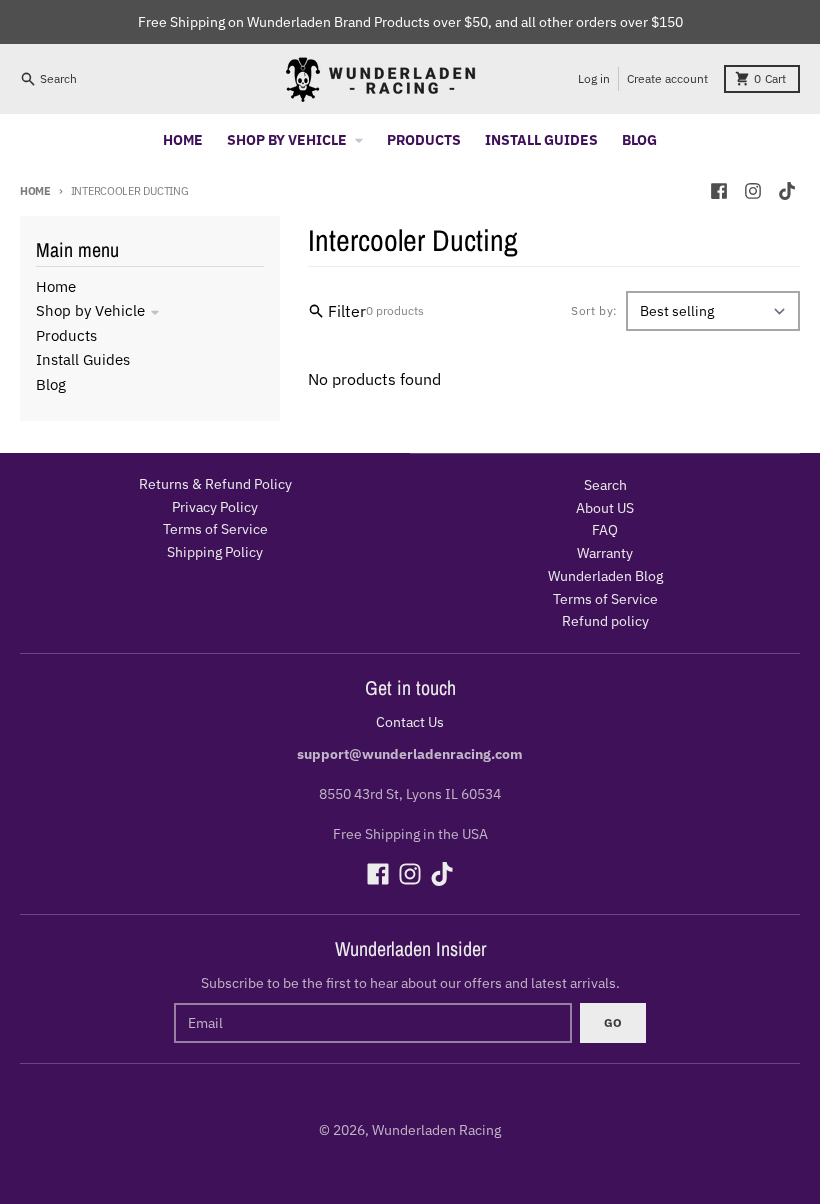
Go (613, 1022)
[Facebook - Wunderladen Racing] (719, 191)
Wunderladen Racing (436, 1130)
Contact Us (410, 722)
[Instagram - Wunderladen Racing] (753, 191)
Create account (667, 78)
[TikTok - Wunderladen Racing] (787, 191)
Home (35, 191)
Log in (594, 78)
